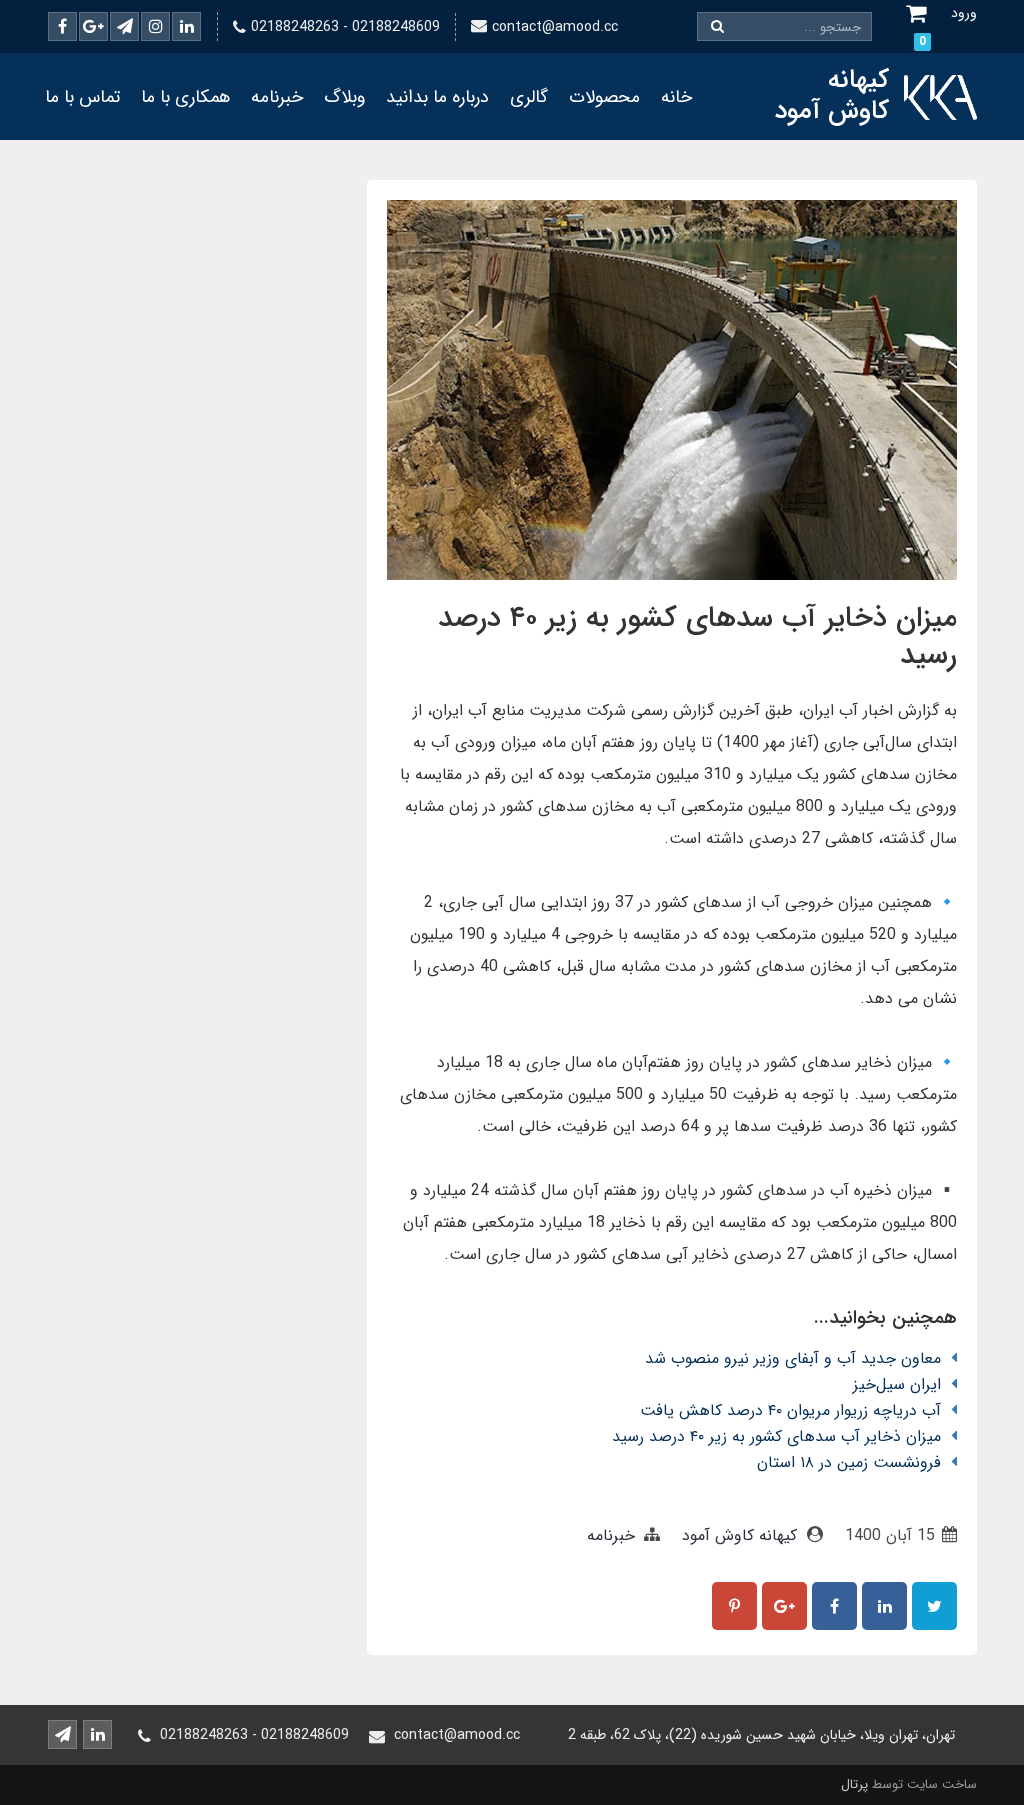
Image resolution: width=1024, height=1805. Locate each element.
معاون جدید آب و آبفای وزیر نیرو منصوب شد (793, 1358)
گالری (529, 97)
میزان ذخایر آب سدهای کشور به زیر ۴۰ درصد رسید (776, 1436)
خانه (676, 97)
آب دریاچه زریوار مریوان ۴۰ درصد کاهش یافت (790, 1410)
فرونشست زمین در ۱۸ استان (849, 1462)
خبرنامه (277, 97)
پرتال (854, 1784)
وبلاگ (344, 97)
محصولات (604, 97)
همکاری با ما (185, 97)
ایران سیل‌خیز (897, 1384)
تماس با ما (82, 97)
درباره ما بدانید (437, 97)
